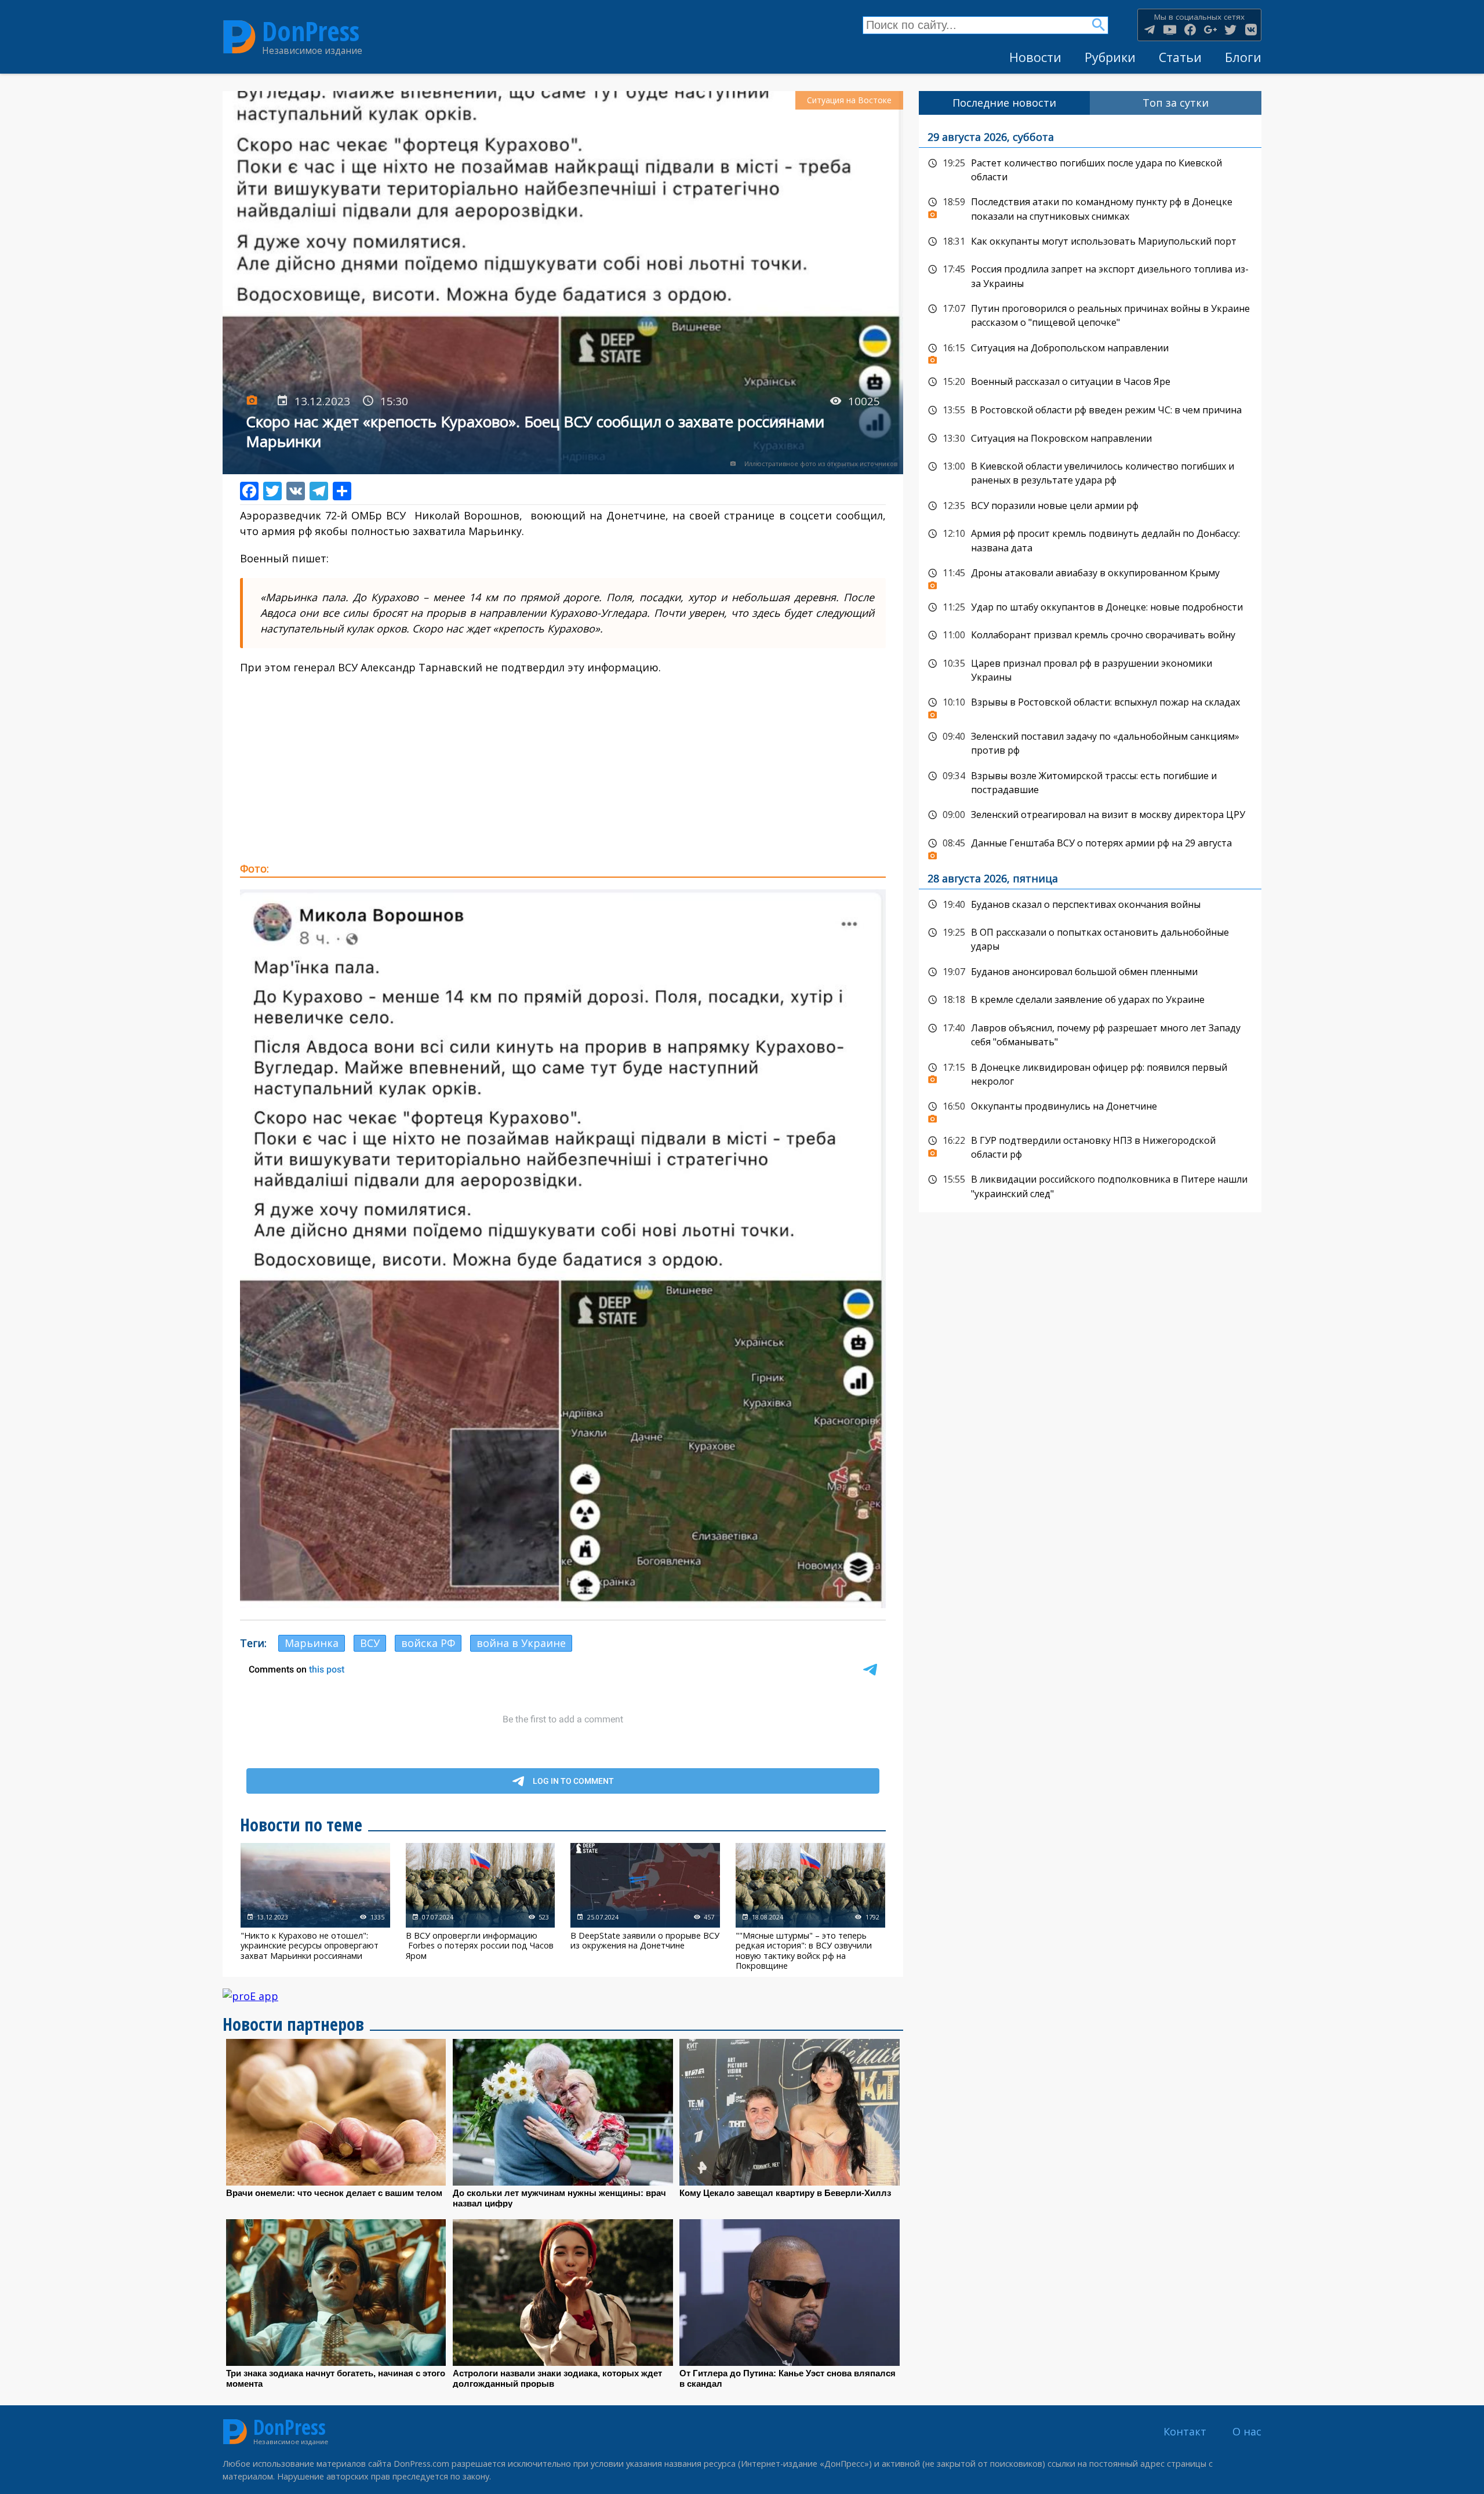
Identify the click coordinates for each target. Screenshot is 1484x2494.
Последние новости (1004, 103)
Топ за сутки (1176, 103)
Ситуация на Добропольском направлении (1090, 351)
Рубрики (1110, 57)
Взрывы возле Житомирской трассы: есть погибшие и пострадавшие (1090, 782)
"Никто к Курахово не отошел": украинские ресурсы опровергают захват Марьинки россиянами (315, 1907)
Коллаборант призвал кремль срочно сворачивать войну (1090, 635)
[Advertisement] (563, 768)
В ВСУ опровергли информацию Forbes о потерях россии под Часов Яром (481, 1907)
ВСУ (370, 1643)
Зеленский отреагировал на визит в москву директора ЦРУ (1090, 815)
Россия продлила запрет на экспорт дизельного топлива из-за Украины (1090, 275)
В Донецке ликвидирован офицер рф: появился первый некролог (1090, 1073)
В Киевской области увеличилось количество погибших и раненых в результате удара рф (1090, 472)
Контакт (1185, 2431)
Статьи (1180, 57)
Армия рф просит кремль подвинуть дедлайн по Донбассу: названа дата (1090, 539)
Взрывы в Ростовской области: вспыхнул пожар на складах (1090, 706)
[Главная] (239, 37)
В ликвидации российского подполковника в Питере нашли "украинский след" (1090, 1185)
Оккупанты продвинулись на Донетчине (1090, 1110)
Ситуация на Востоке (849, 100)
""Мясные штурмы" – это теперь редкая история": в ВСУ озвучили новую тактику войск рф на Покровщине (810, 1907)
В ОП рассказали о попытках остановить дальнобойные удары (1090, 938)
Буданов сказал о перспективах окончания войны (1090, 905)
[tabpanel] (1090, 664)
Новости (1035, 57)
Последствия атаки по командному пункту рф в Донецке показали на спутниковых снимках (1090, 208)
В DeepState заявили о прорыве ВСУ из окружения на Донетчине (645, 1907)
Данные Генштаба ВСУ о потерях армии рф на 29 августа (1090, 846)
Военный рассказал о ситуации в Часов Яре (1090, 382)
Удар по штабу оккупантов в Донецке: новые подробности (1090, 608)
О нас (1247, 2431)
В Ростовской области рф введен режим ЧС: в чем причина (1090, 410)
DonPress (311, 31)
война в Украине (521, 1643)
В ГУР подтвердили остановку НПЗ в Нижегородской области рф (1090, 1146)
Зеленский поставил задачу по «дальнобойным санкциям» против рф (1090, 742)
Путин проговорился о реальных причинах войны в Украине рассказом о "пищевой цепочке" (1090, 315)
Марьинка (312, 1643)
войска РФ (428, 1643)
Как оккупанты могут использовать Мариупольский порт (1090, 242)
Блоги (1243, 57)
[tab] (1005, 103)
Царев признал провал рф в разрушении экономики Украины (1090, 669)
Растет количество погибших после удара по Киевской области (1090, 169)
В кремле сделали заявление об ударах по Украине (1090, 1000)
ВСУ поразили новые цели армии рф (1090, 506)
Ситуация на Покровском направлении (1090, 439)
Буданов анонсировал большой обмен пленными (1090, 972)
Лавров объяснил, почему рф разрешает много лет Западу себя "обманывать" (1090, 1034)
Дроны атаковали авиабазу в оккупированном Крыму (1090, 576)
